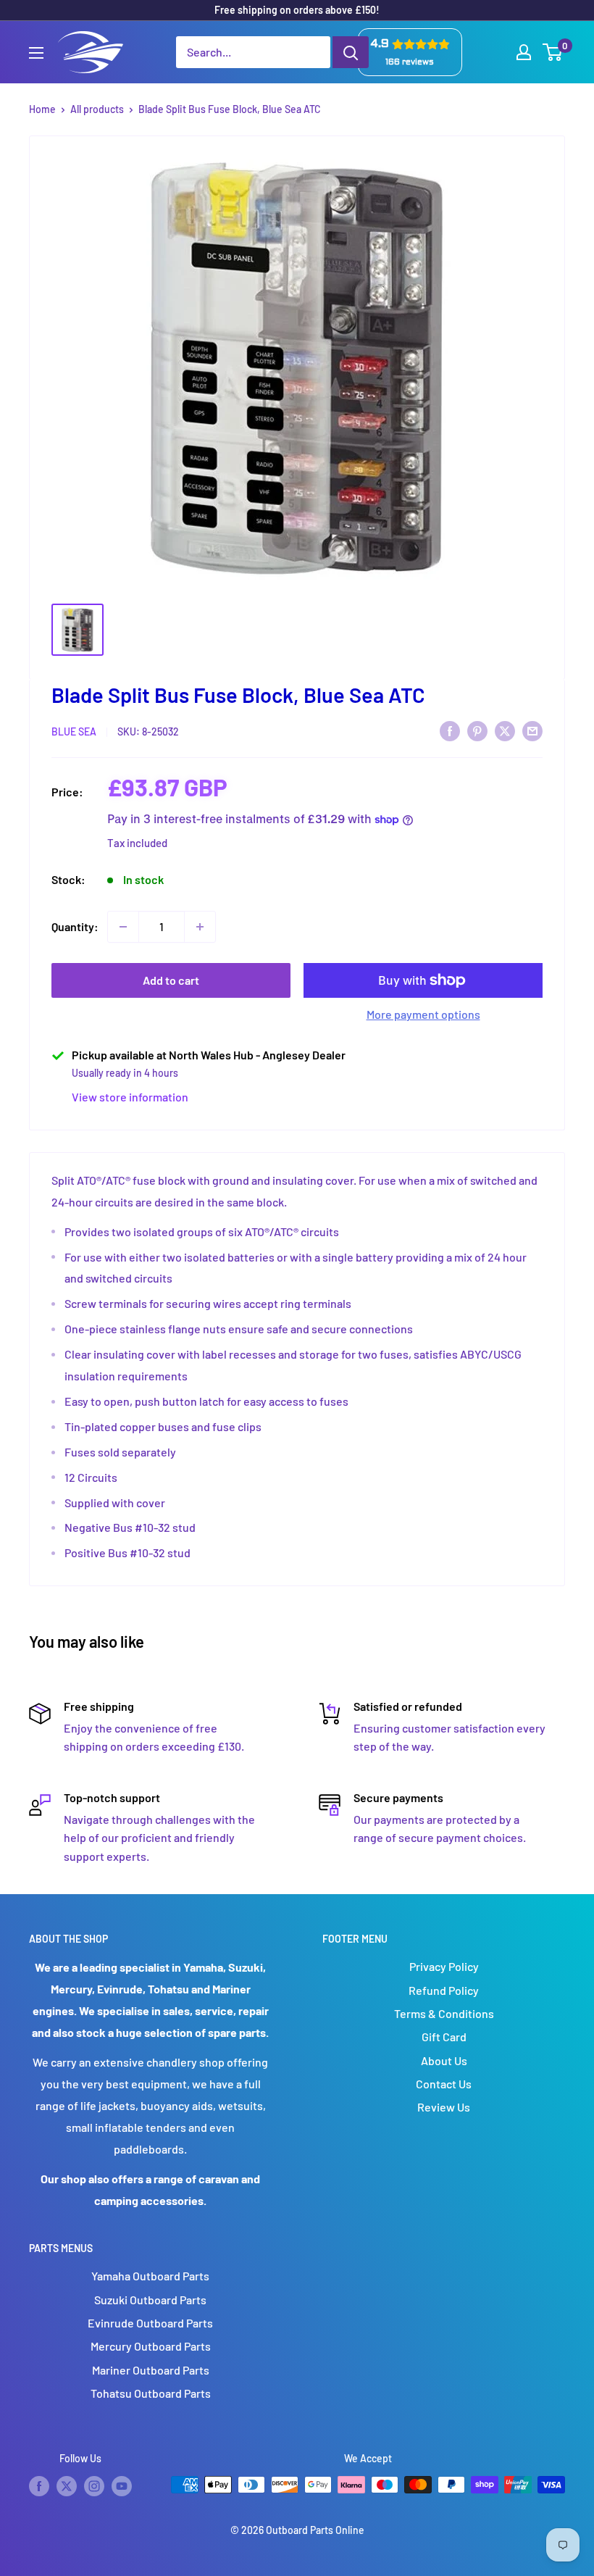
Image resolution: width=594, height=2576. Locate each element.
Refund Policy (444, 1990)
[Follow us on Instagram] (94, 2486)
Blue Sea (74, 731)
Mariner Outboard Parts (151, 2370)
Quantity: (75, 926)
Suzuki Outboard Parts (150, 2300)
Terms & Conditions (444, 2013)
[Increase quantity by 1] (200, 927)
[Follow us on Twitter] (67, 2486)
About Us (444, 2060)
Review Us (444, 2107)
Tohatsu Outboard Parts (151, 2393)
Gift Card (444, 2037)
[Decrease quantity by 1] (123, 927)
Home (42, 109)
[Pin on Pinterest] (477, 730)
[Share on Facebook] (450, 730)
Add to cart (171, 980)
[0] (553, 52)
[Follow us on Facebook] (39, 2486)
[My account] (524, 52)
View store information (130, 1097)
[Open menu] (36, 53)
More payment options (423, 1014)
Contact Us (444, 2084)
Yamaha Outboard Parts (150, 2276)
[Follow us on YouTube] (122, 2486)
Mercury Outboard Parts (151, 2346)
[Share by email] (532, 730)
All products (97, 109)
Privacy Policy (444, 1966)
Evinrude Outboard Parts (150, 2323)
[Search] (351, 52)
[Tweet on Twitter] (505, 730)
